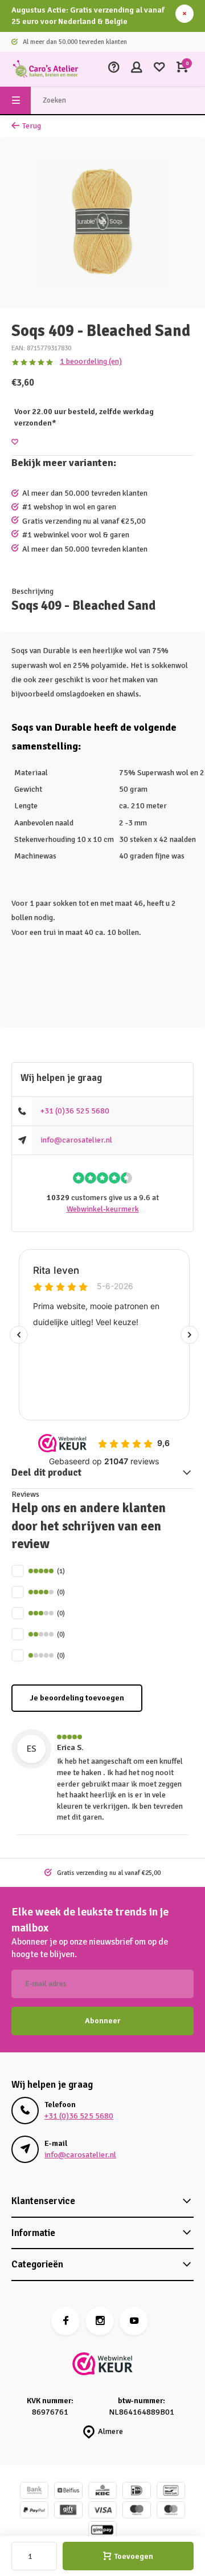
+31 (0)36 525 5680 (75, 1111)
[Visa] (102, 2511)
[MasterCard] (171, 2511)
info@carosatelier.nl (76, 1140)
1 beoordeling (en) (91, 361)
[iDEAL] (137, 2492)
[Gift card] (68, 2511)
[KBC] (102, 2492)
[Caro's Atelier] (46, 69)
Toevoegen (134, 2556)
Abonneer (102, 2021)
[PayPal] (34, 2511)
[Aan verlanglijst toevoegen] (15, 442)
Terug (32, 126)
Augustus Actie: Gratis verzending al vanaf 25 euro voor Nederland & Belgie (88, 16)
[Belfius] (68, 2492)
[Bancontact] (171, 2492)
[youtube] (134, 2321)
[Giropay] (102, 2531)
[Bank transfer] (34, 2492)
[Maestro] (137, 2511)
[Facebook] (65, 2321)
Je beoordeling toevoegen (77, 1698)
